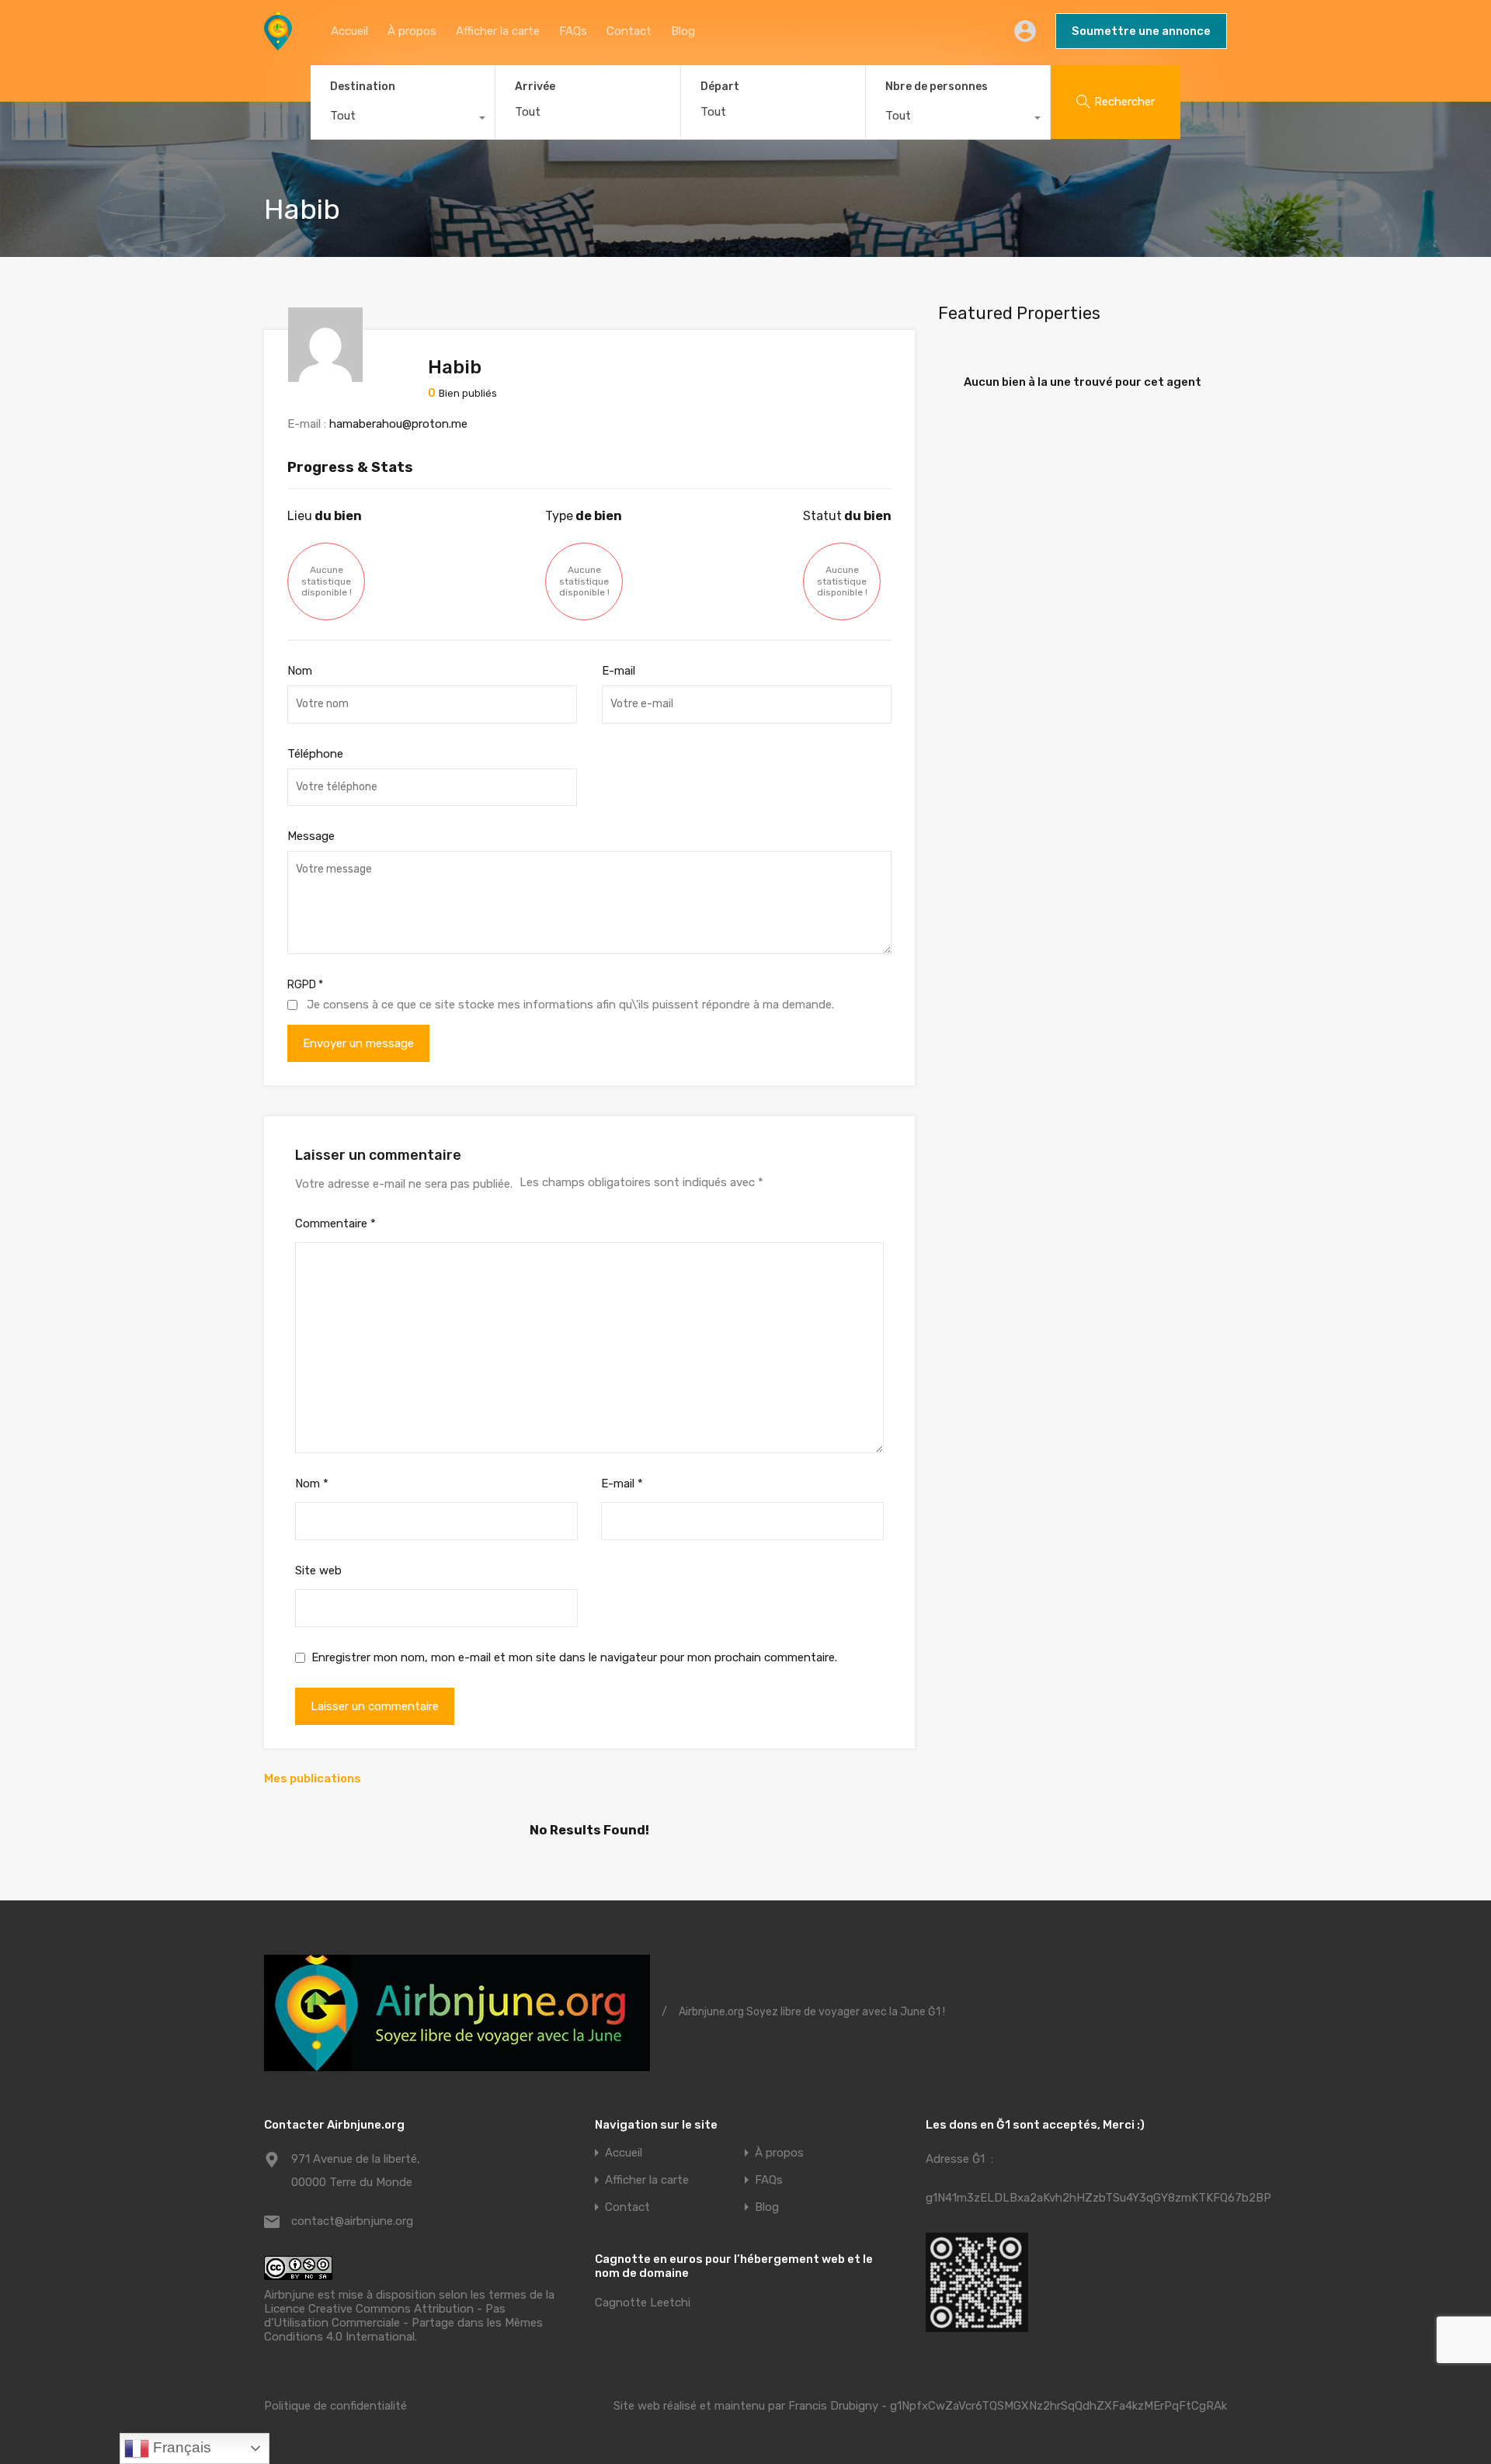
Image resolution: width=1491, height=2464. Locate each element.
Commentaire (335, 1223)
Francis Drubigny (833, 2406)
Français (180, 2447)
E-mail (619, 671)
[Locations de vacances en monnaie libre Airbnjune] (278, 43)
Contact (629, 31)
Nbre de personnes (937, 87)
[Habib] (325, 375)
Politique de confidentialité (335, 2406)
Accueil (349, 31)
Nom (300, 671)
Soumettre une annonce (1141, 31)
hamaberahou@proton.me (398, 424)
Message (311, 836)
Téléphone (315, 754)
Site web (318, 1570)
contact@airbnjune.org (352, 2221)
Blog (683, 31)
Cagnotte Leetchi (643, 2303)
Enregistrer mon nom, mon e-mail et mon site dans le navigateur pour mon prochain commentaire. (574, 1657)
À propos (412, 31)
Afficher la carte (498, 31)
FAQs (573, 31)
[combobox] (403, 120)
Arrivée (535, 87)
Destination (363, 87)
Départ (720, 87)
